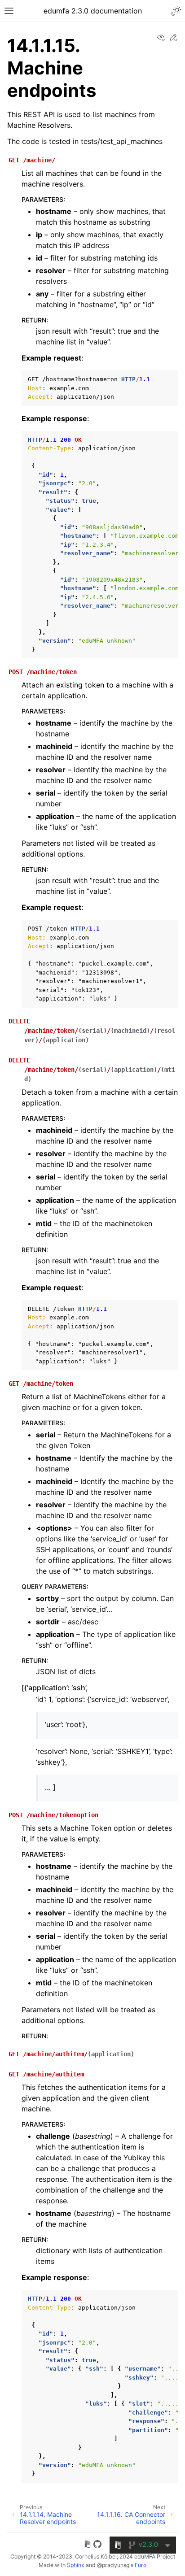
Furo (141, 2565)
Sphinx (76, 2565)
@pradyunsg (113, 2565)
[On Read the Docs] (88, 2546)
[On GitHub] (97, 2546)
